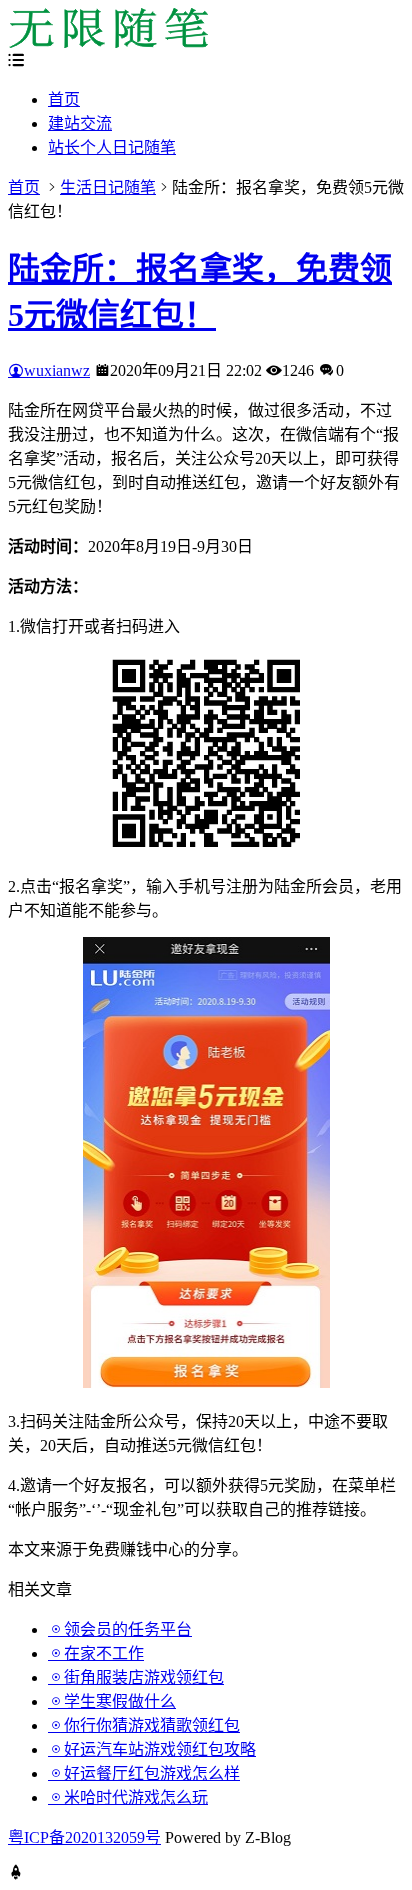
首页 (64, 99)
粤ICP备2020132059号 (84, 1837)
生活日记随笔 (108, 187)
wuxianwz (57, 370)
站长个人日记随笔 (112, 147)
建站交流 (80, 123)
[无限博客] (108, 42)
